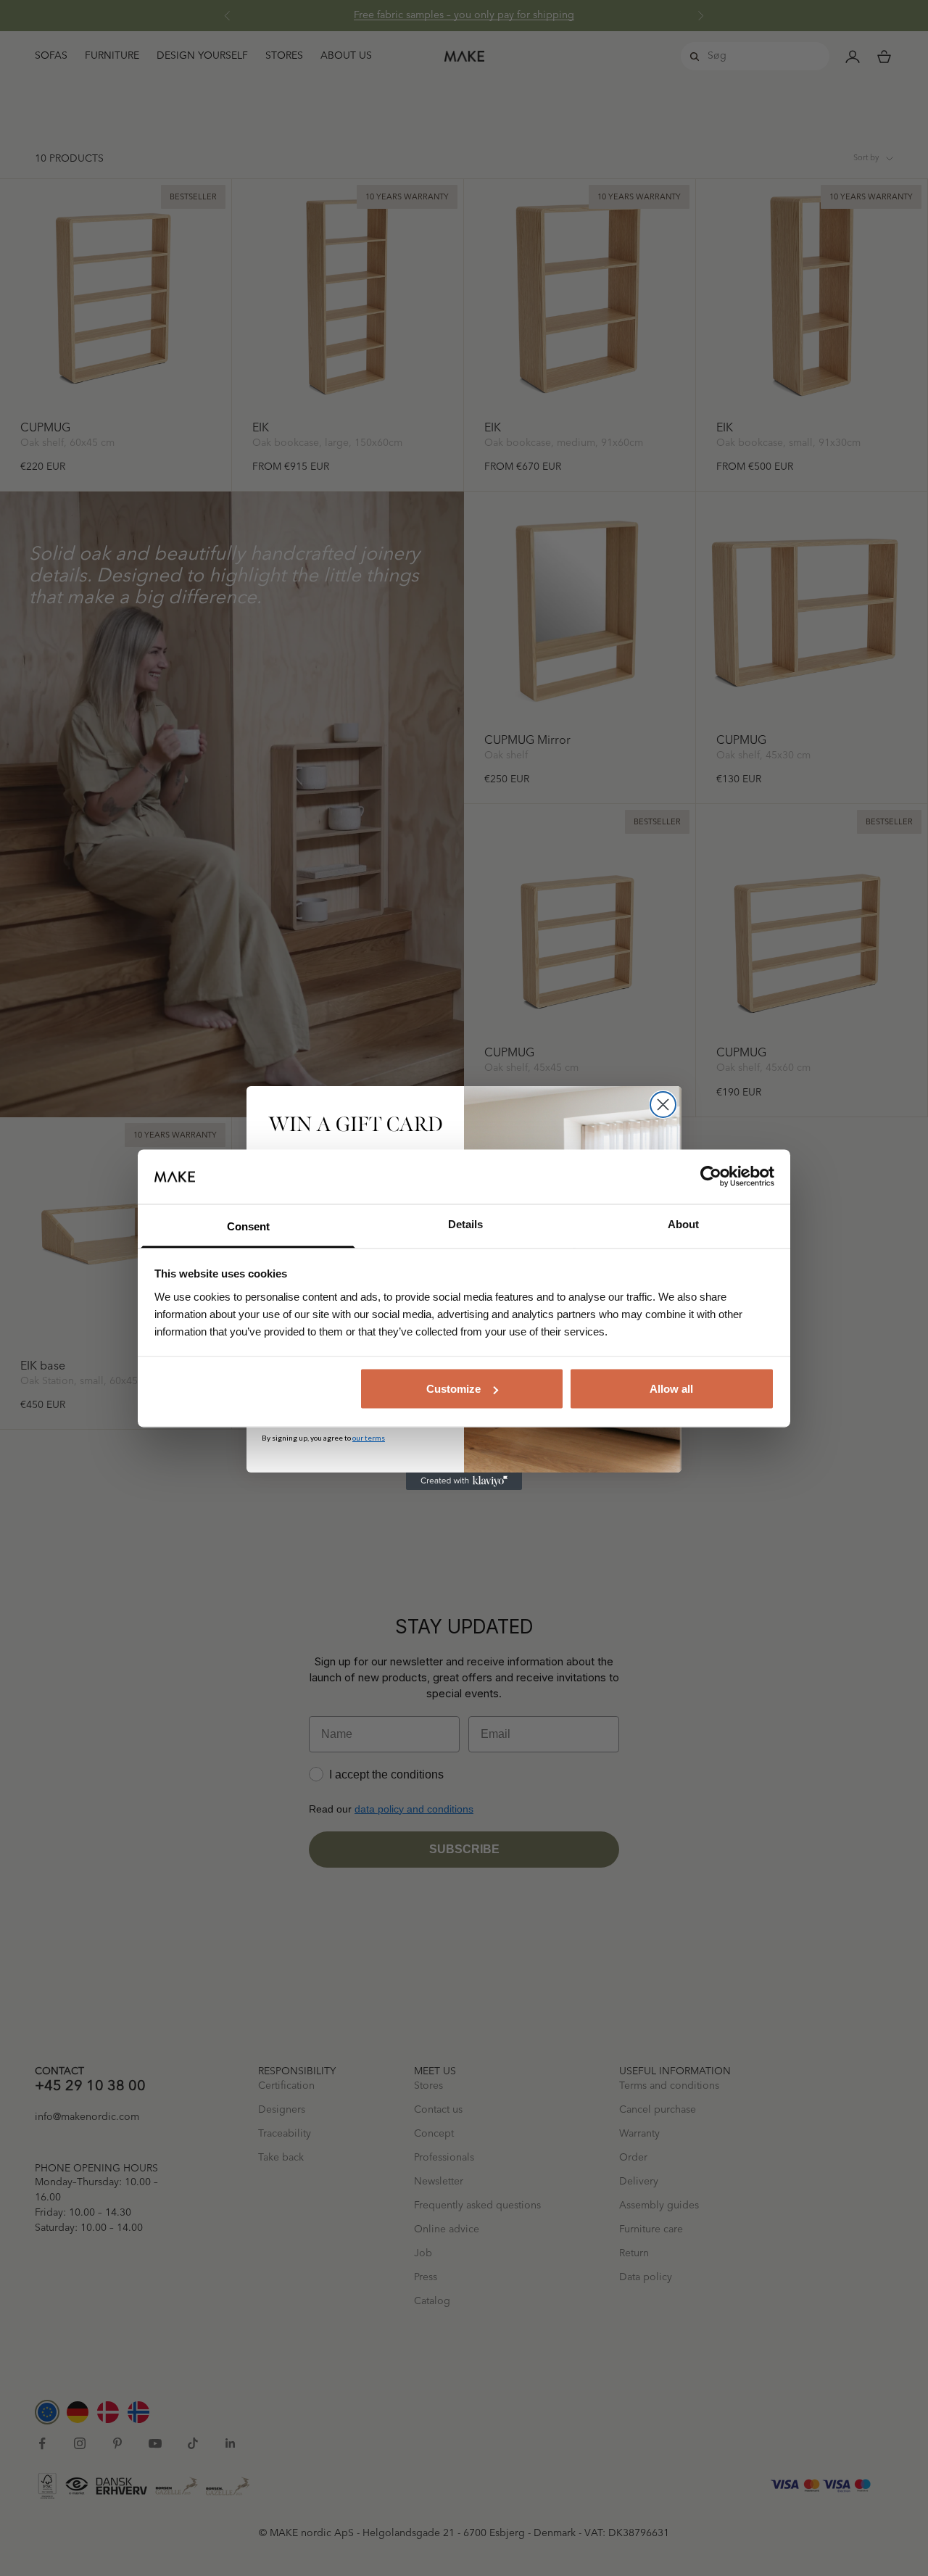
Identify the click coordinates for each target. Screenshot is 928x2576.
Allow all (671, 1389)
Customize (453, 1389)
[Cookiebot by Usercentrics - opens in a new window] (711, 1177)
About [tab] (683, 1223)
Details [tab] (465, 1223)
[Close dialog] (663, 1105)
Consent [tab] (248, 1226)
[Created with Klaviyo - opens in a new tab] (464, 1481)
